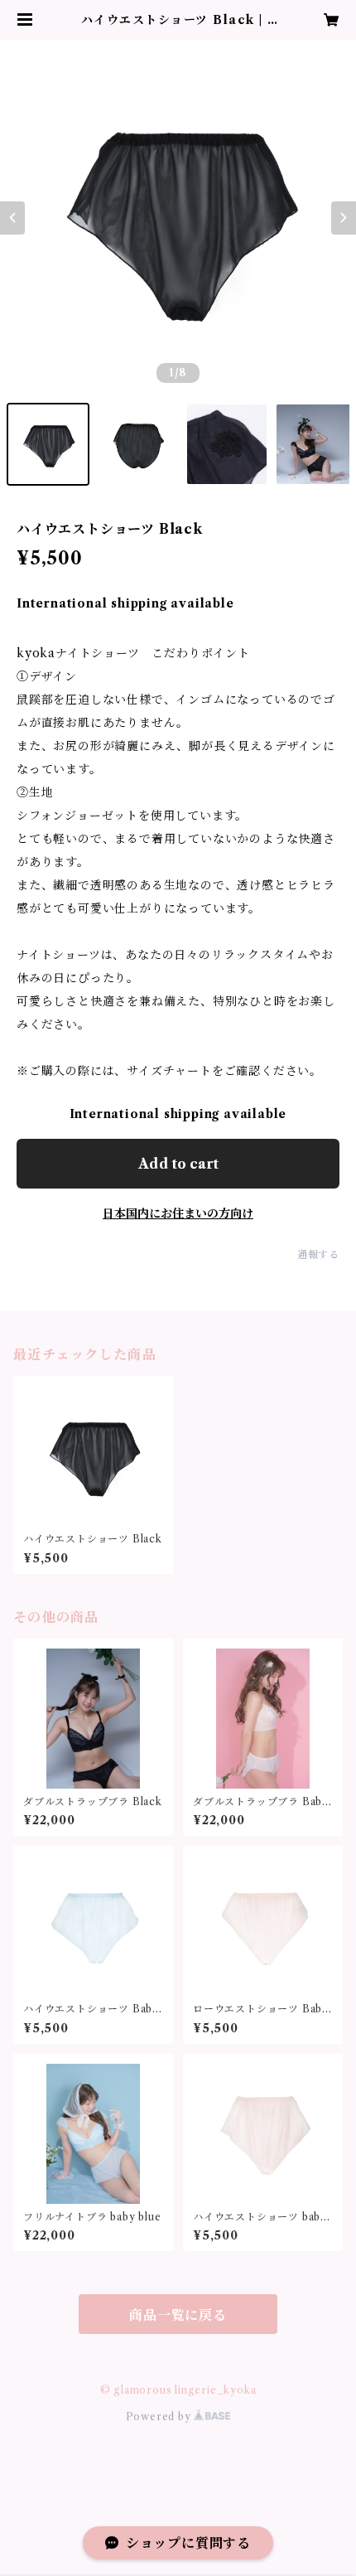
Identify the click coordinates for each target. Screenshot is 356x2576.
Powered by (160, 2416)
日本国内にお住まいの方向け (178, 1213)
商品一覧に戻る (178, 2315)
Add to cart (178, 1164)
